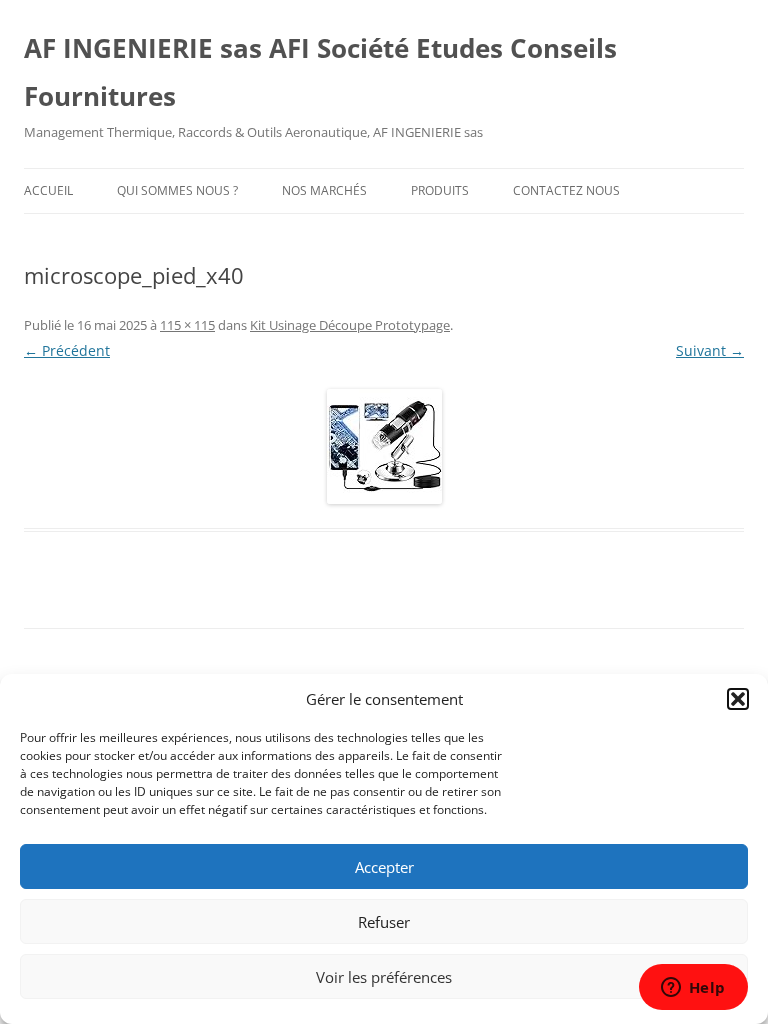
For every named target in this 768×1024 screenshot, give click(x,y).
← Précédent (67, 350)
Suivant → (710, 350)
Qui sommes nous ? (177, 190)
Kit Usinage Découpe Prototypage (350, 325)
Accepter (384, 867)
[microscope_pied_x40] (384, 446)
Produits (440, 190)
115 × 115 (187, 325)
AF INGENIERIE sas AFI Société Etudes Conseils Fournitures (320, 72)
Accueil (48, 190)
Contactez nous (566, 190)
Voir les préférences (384, 977)
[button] (738, 699)
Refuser (384, 922)
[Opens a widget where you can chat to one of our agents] (693, 989)
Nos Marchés (324, 190)
